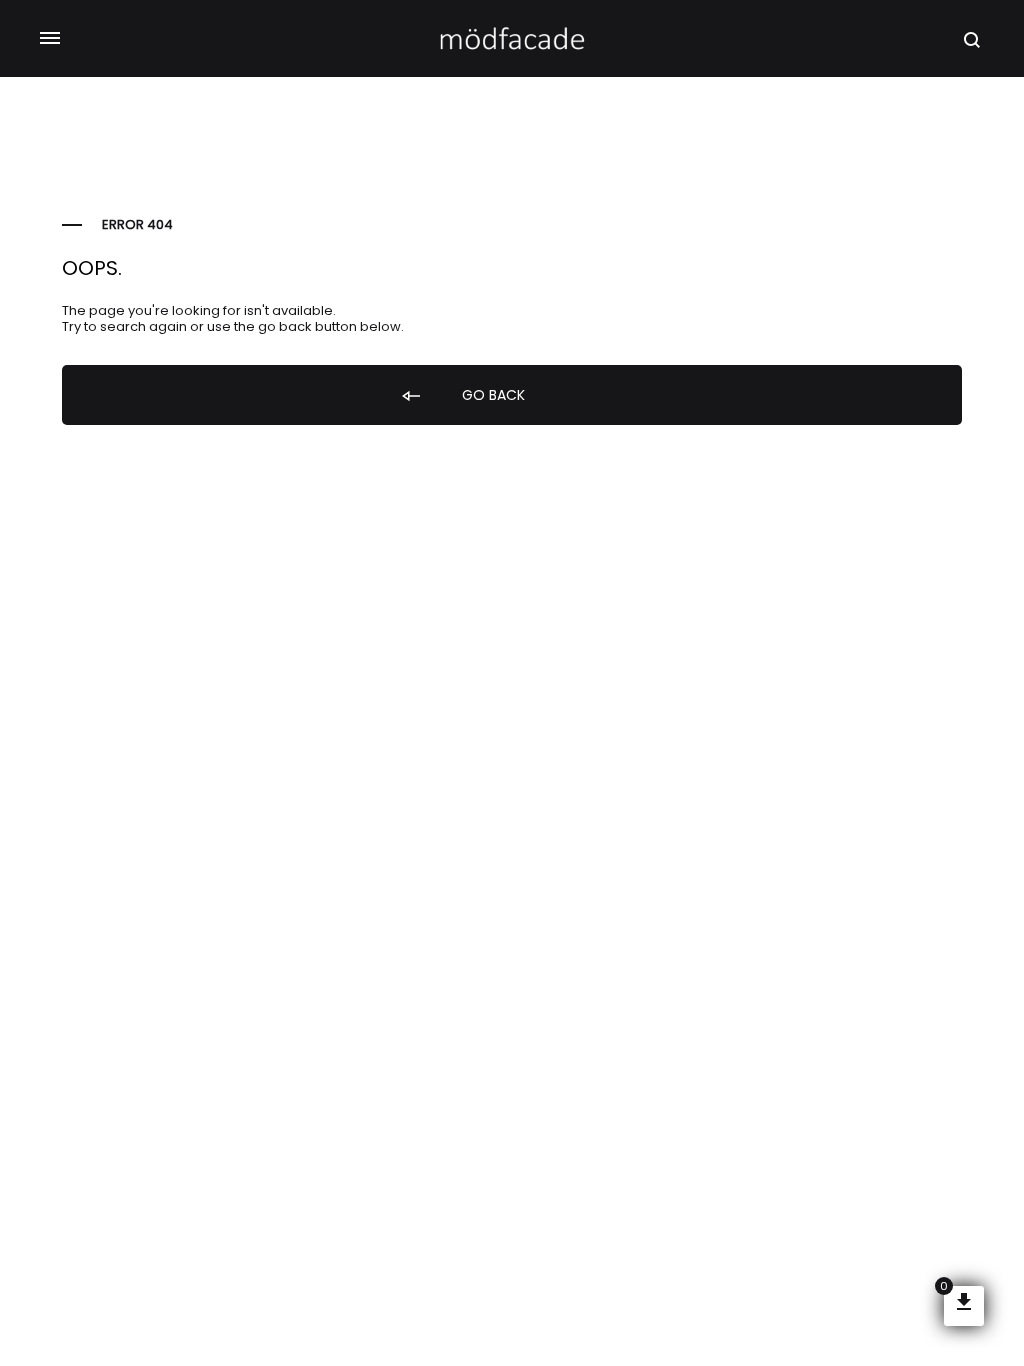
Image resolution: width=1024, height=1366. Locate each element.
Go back (491, 395)
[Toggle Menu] (50, 39)
